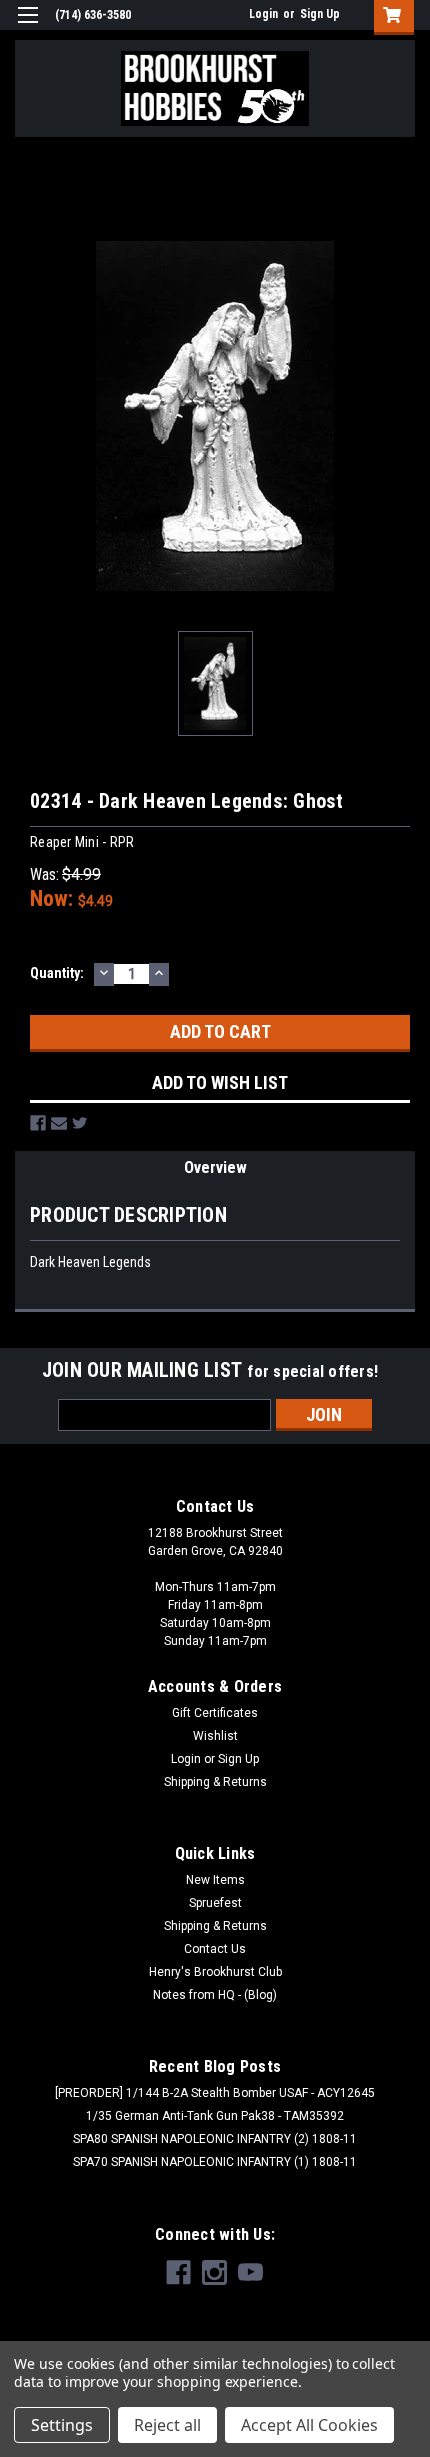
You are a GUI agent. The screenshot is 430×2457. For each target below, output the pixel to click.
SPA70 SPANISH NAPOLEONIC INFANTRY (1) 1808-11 (215, 2162)
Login (263, 14)
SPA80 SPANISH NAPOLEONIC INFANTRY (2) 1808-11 (215, 2139)
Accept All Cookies (309, 2425)
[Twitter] (80, 1123)
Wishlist (215, 1736)
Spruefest (215, 1903)
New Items (215, 1880)
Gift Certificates (215, 1713)
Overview (215, 1167)
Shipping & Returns (215, 1782)
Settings (62, 2425)
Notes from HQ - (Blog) (215, 1995)
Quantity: (57, 973)
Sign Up (320, 14)
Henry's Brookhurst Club (215, 1972)
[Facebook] (38, 1123)
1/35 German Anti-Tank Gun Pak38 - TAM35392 (215, 2116)
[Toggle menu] (27, 27)
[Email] (59, 1123)
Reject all (167, 2425)
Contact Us (215, 1949)
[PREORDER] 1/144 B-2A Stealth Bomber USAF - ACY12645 (215, 2093)
